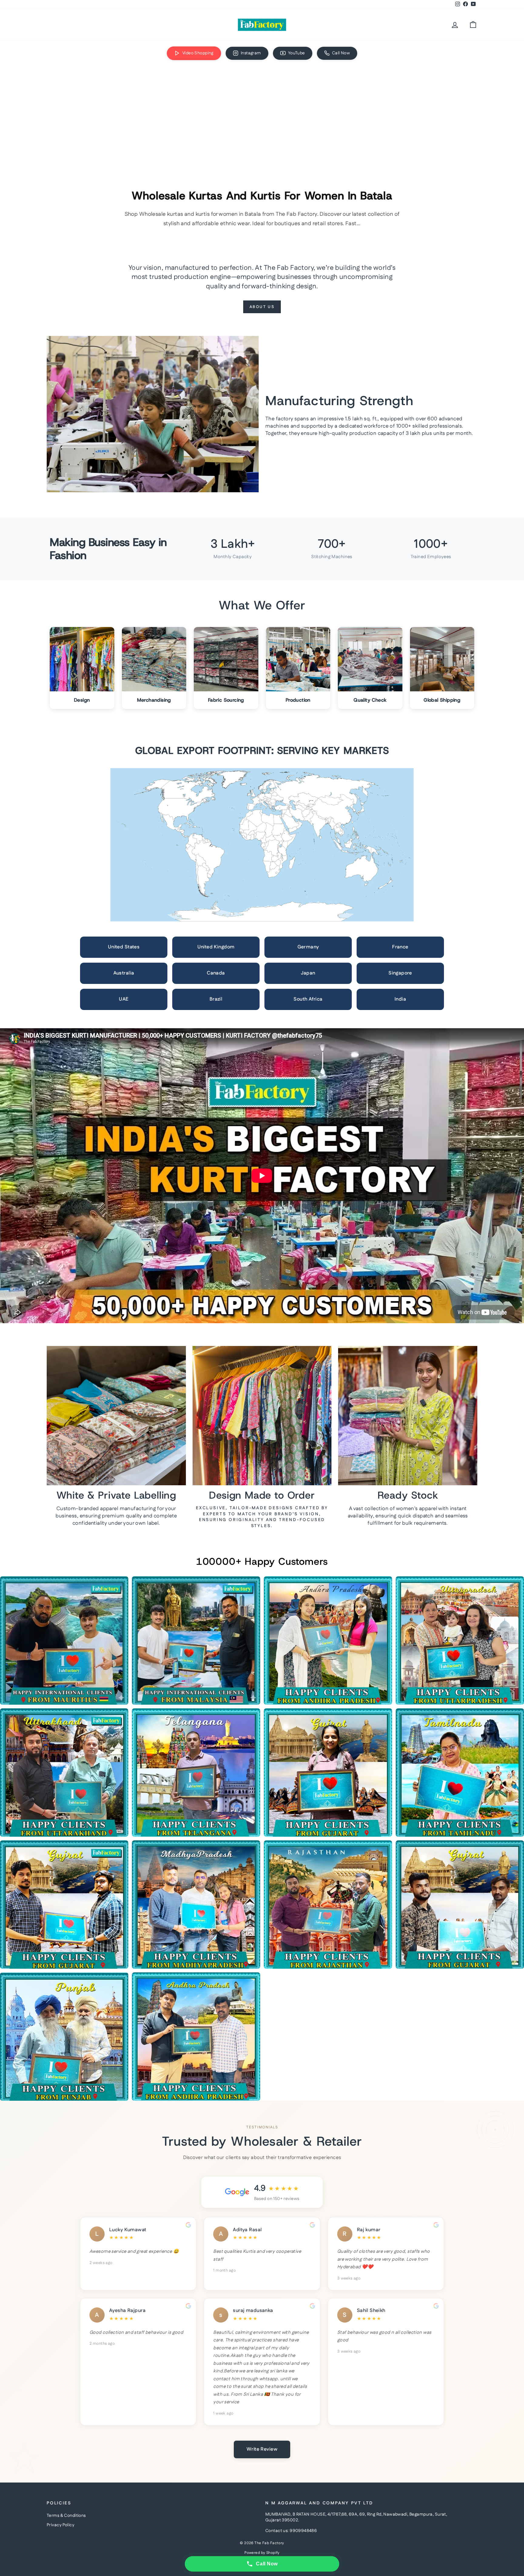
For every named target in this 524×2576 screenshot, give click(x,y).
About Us (262, 307)
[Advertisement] (262, 112)
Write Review (262, 2449)
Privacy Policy (60, 2525)
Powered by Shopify (262, 2553)
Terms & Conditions (66, 2516)
